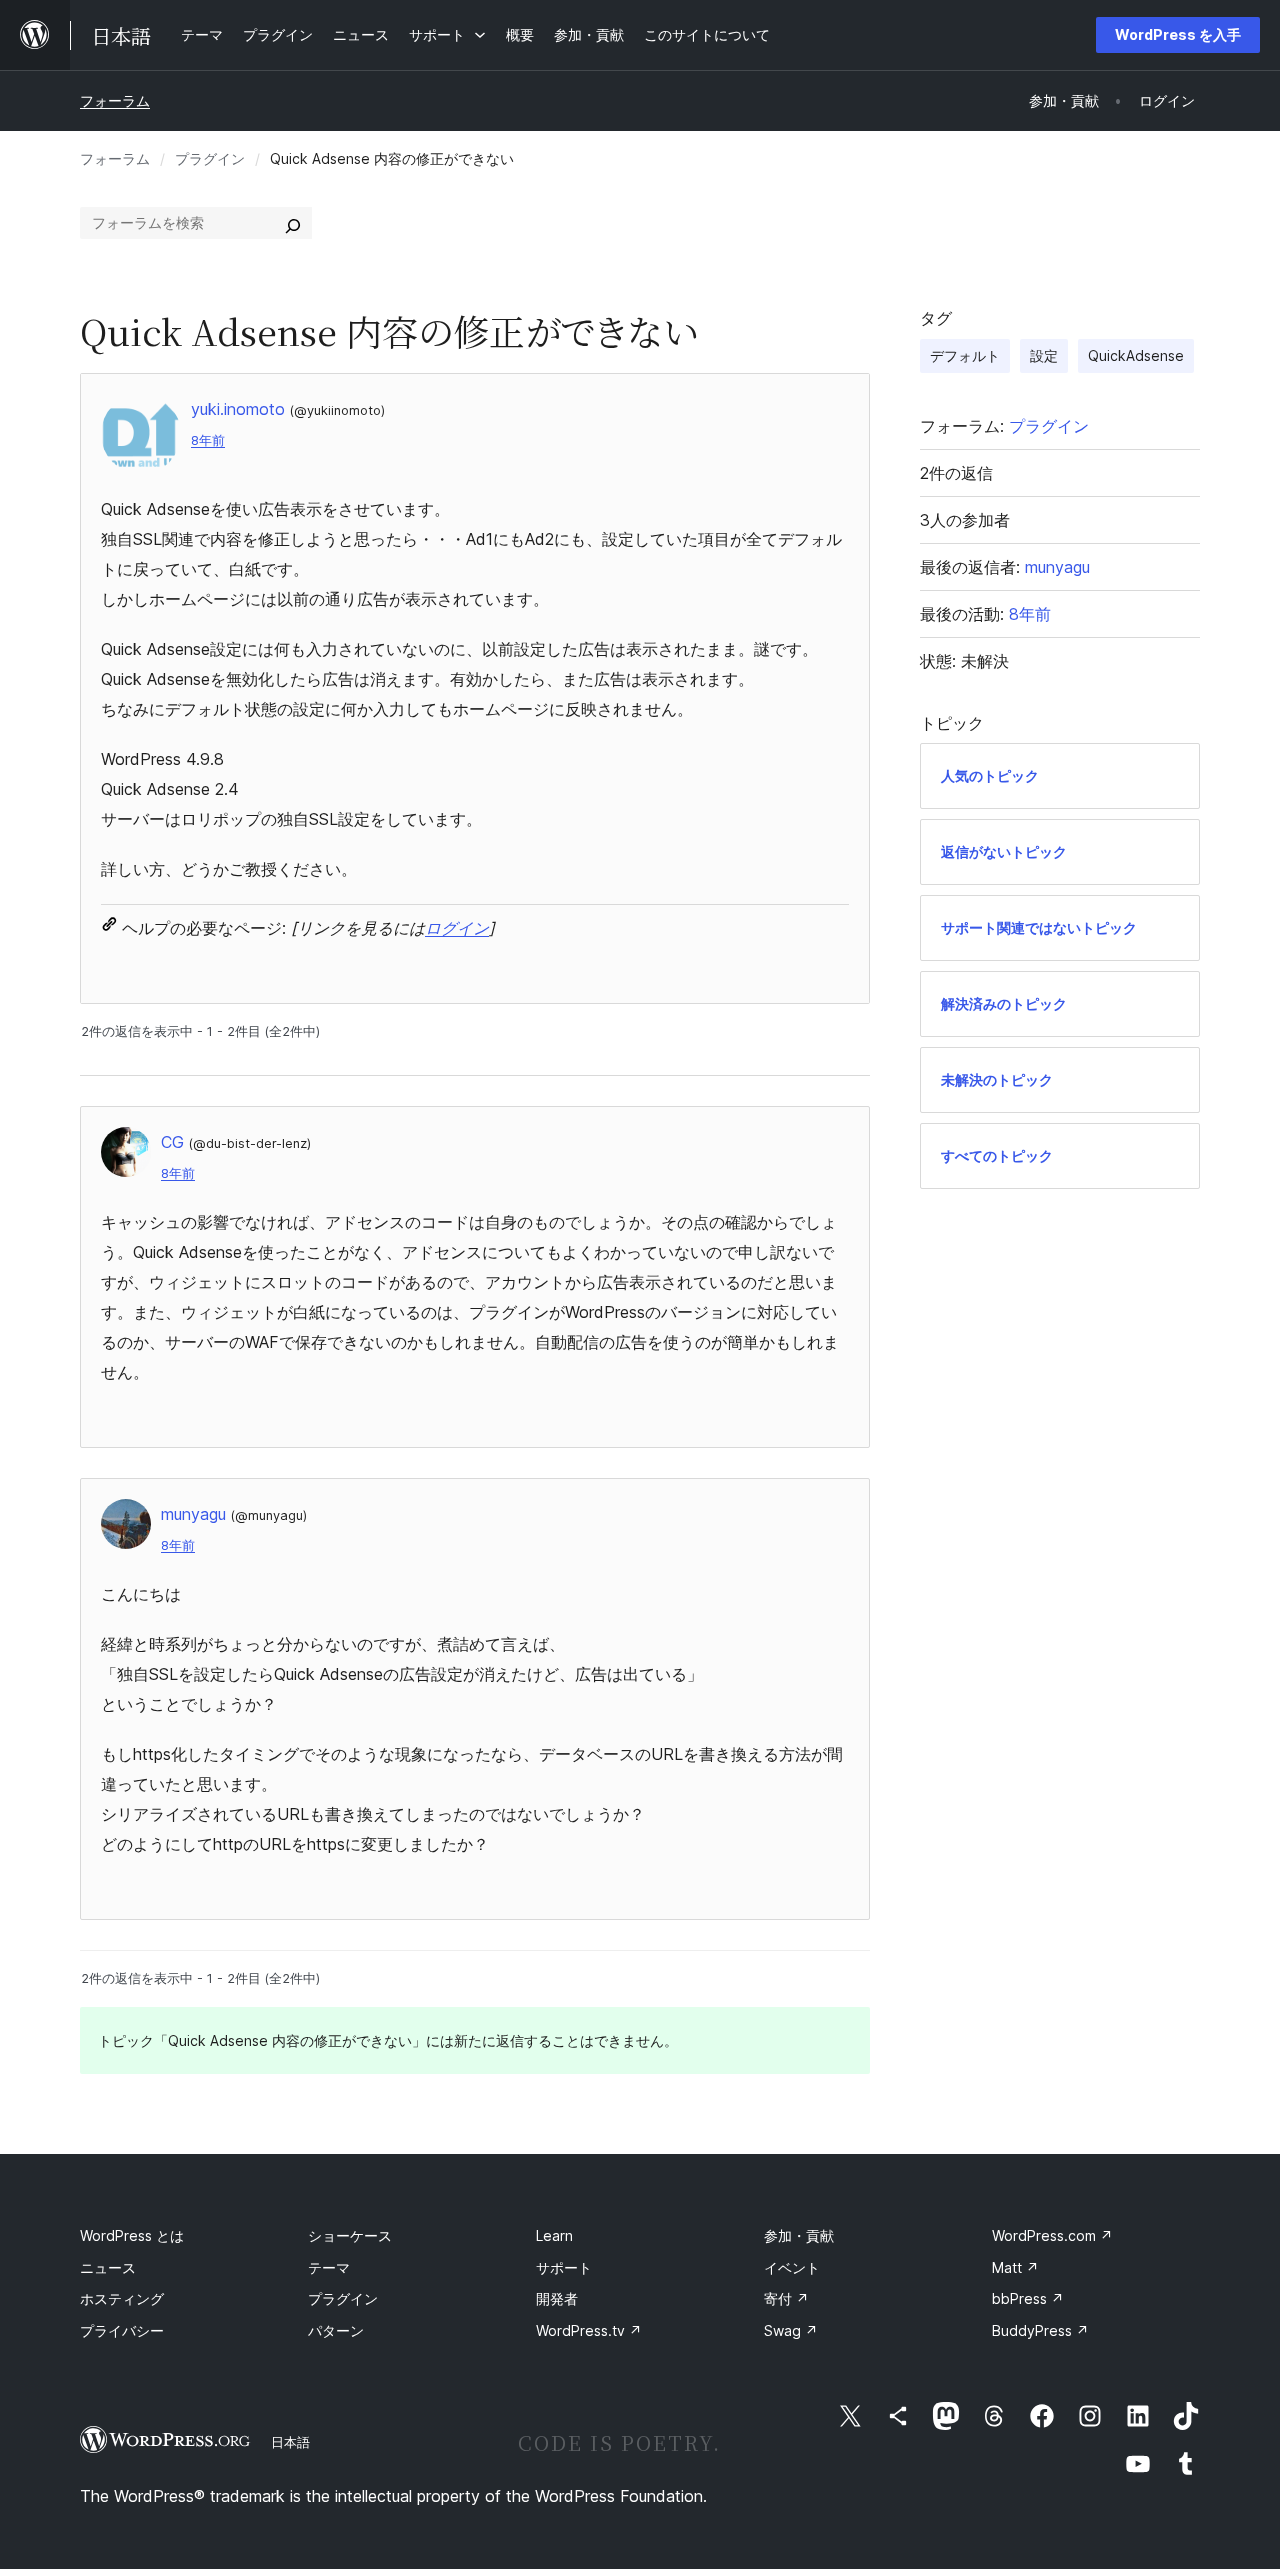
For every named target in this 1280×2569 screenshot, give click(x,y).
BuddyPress (1040, 2330)
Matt (1015, 2267)
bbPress (1028, 2298)
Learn (554, 2235)
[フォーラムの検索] (293, 223)
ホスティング (122, 2298)
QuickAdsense (1136, 355)
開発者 (557, 2298)
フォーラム (115, 100)
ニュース (108, 2267)
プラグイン (210, 158)
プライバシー (122, 2330)
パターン (336, 2330)
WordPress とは (132, 2235)
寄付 (786, 2298)
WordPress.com (1052, 2235)
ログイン (457, 928)
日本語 (290, 2442)
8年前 (208, 440)
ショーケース (350, 2235)
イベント (792, 2267)
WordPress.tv (589, 2330)
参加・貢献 (799, 2235)
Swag (791, 2330)
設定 (1044, 355)
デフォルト (965, 355)
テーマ (329, 2267)
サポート (564, 2267)
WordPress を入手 (1178, 34)
